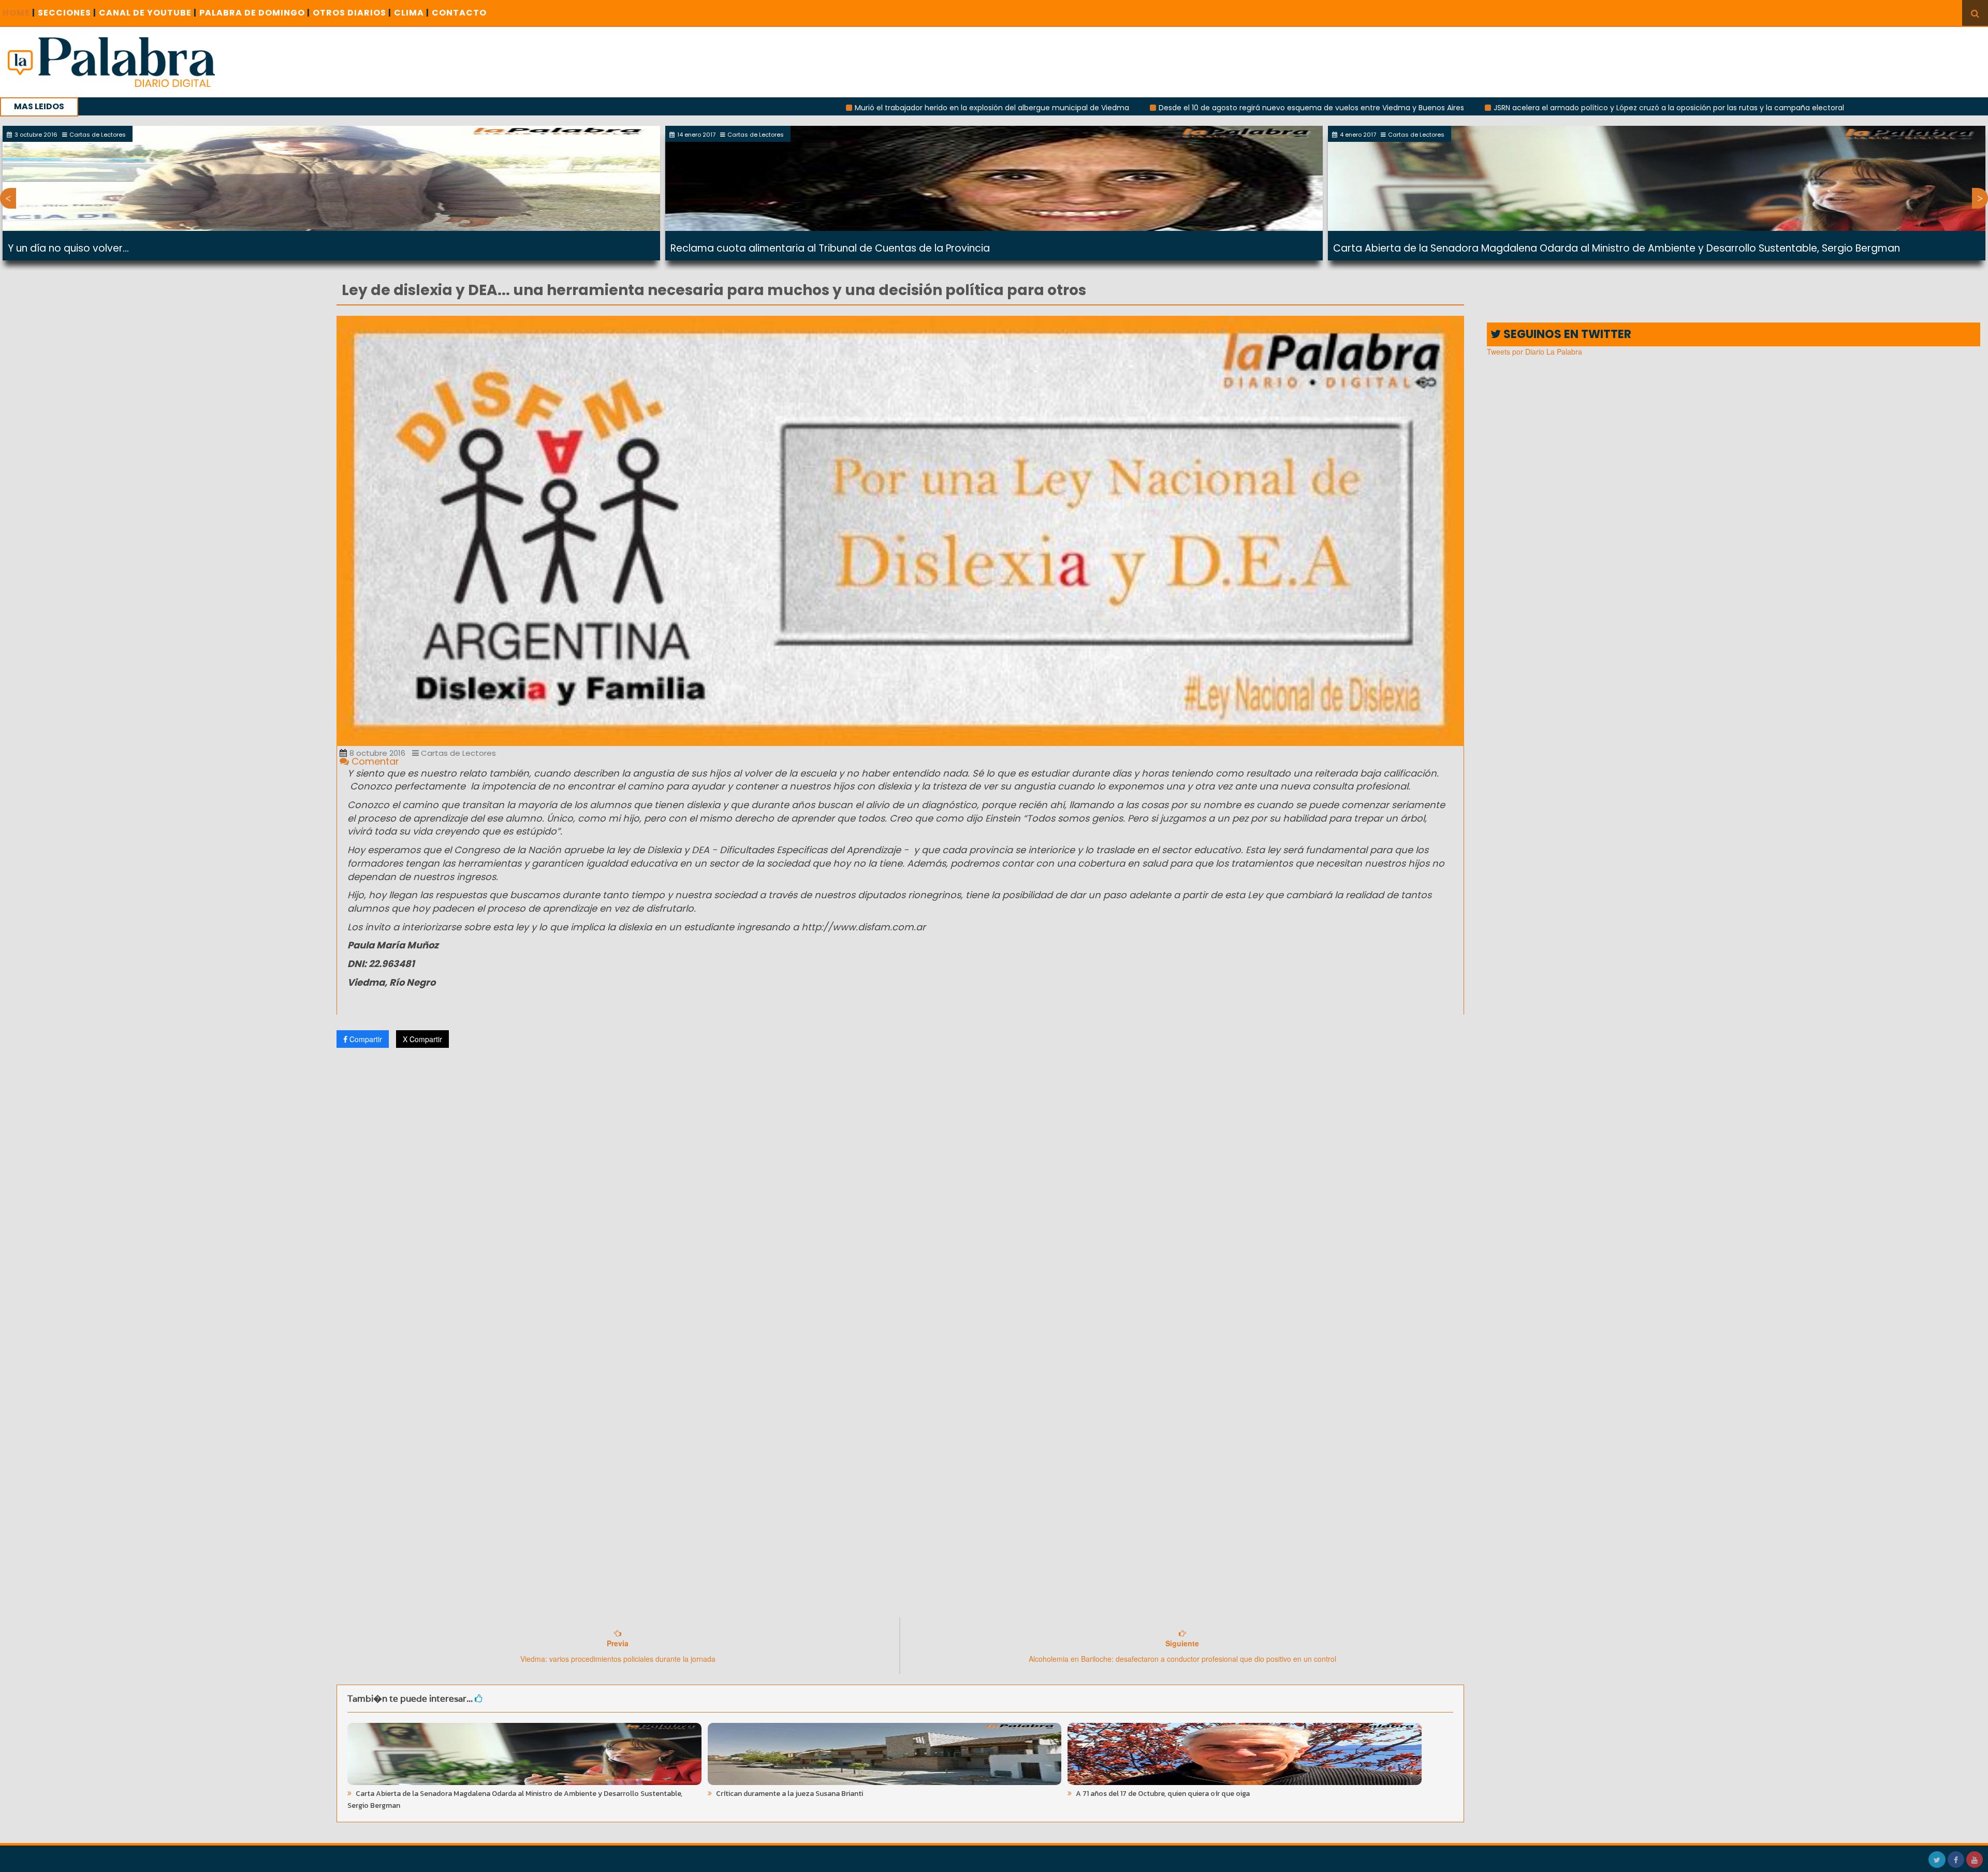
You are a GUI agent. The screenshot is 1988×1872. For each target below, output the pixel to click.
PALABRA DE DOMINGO (255, 13)
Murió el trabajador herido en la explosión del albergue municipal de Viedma (820, 108)
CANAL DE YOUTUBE (148, 13)
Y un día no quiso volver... (68, 248)
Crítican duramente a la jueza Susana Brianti (789, 1794)
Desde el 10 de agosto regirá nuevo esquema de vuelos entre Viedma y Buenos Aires (1139, 108)
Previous (8, 198)
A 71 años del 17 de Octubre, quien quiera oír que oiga (1162, 1794)
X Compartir (422, 1039)
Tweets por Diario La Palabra (1534, 352)
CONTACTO (459, 13)
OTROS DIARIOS (352, 13)
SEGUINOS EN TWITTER (1566, 334)
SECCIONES (67, 13)
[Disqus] (900, 1193)
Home (19, 13)
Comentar (374, 761)
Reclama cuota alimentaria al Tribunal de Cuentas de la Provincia (830, 248)
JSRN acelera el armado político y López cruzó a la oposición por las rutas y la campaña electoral (1496, 108)
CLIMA (412, 13)
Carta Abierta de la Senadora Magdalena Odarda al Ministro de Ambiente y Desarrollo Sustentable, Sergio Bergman (1617, 248)
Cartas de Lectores (457, 753)
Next (1980, 198)
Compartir (365, 1039)
